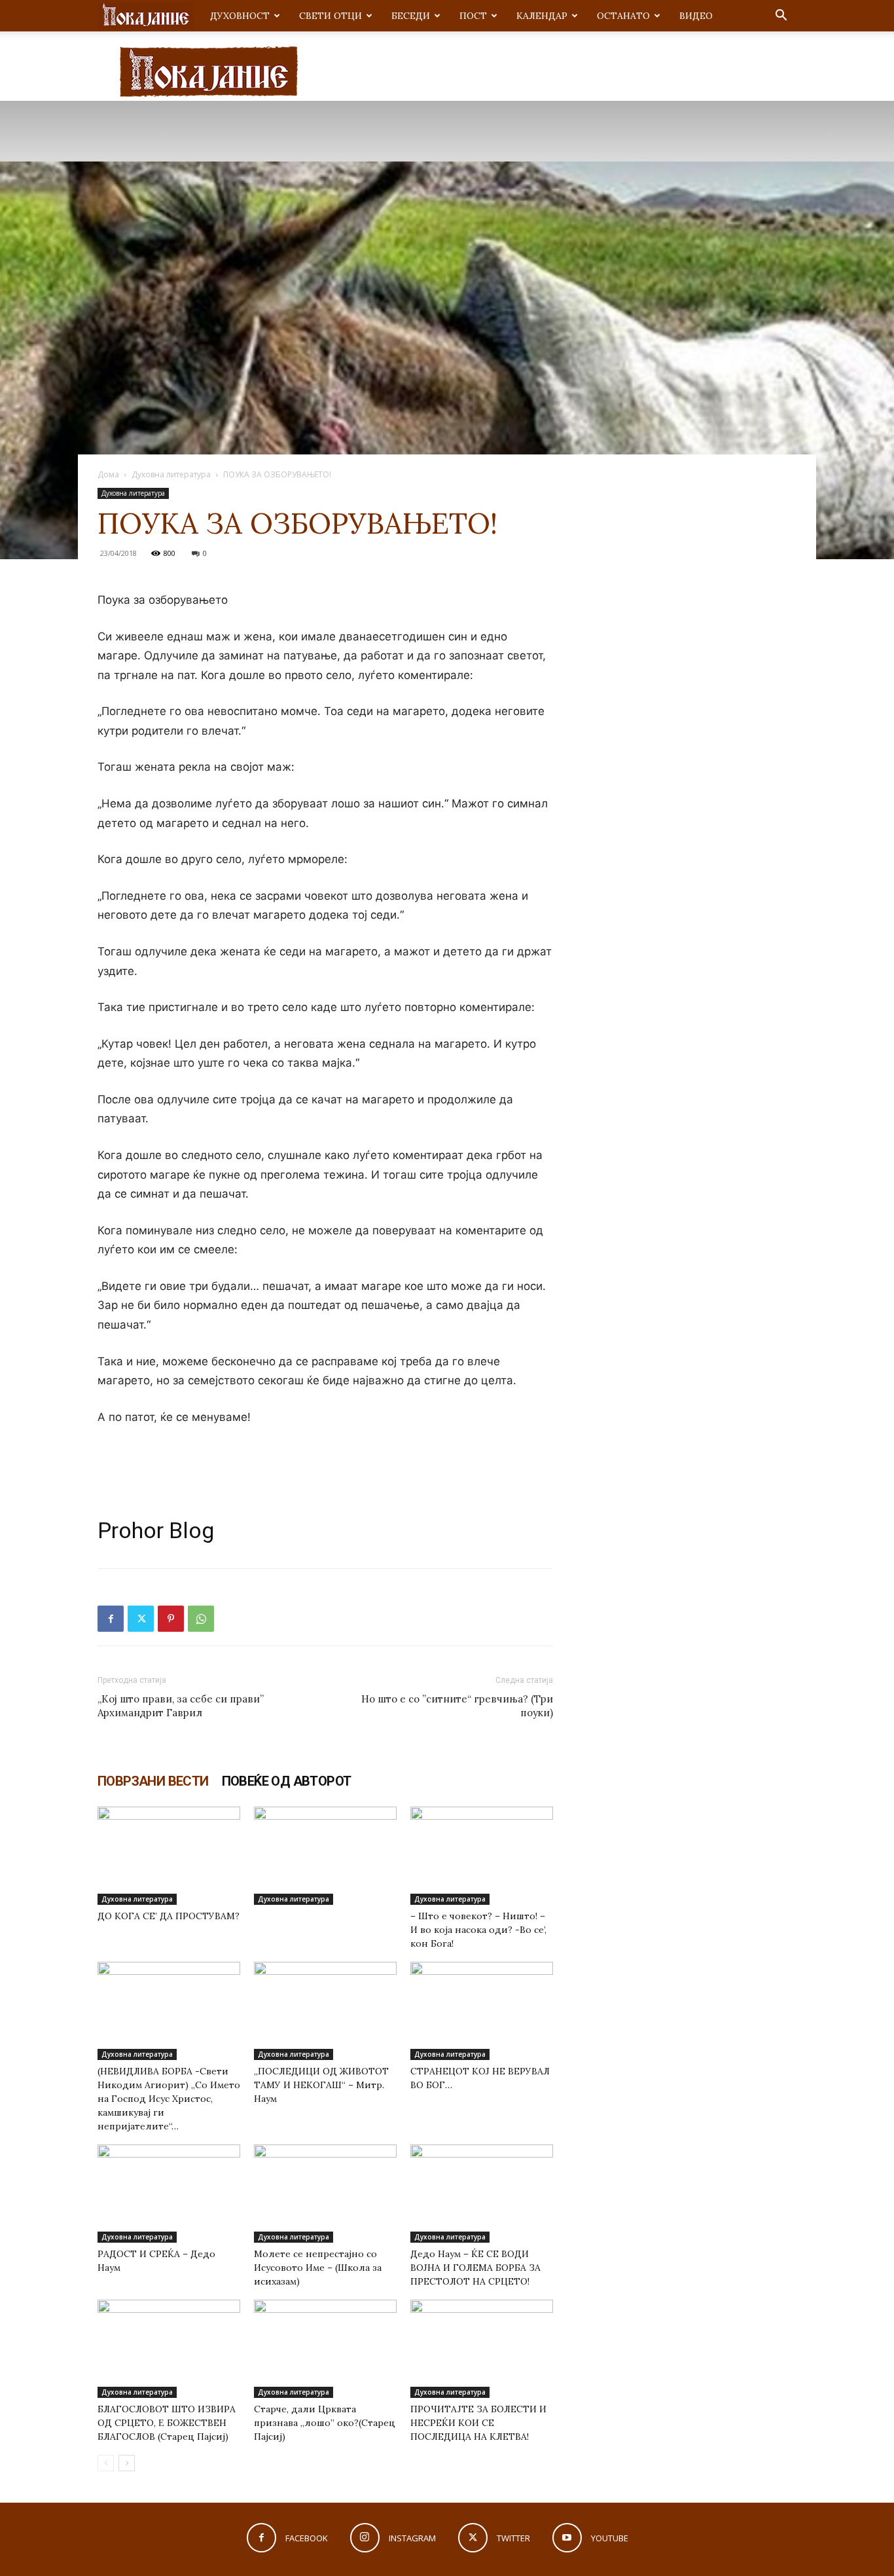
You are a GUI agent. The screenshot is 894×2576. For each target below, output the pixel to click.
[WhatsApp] (201, 1619)
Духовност (240, 16)
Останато (623, 16)
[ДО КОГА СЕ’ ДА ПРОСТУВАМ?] (169, 1856)
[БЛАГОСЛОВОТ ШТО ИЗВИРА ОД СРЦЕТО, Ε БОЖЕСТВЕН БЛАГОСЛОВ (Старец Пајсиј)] (169, 2349)
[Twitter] (141, 1619)
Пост (473, 16)
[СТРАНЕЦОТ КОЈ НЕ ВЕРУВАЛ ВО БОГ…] (482, 2011)
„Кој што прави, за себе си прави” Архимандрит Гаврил (181, 1706)
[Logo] (146, 16)
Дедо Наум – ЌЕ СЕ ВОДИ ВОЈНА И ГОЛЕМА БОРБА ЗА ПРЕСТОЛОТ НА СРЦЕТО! (475, 2268)
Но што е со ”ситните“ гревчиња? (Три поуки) (457, 1706)
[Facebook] (111, 1619)
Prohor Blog (156, 1530)
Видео (696, 16)
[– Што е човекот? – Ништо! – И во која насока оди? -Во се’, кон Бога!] (482, 1856)
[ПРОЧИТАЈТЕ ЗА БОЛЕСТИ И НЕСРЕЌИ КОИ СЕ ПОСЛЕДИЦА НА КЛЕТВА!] (482, 2349)
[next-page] (127, 2463)
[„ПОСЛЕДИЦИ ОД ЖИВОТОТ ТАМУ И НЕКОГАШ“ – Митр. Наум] (325, 2011)
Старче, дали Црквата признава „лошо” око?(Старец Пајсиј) (325, 2423)
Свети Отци (331, 16)
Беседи (411, 16)
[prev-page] (106, 2463)
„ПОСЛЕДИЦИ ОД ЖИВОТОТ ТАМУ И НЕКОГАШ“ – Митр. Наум (321, 2085)
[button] (781, 17)
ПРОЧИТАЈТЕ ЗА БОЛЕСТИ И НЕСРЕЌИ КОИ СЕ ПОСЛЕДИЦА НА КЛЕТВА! (478, 2423)
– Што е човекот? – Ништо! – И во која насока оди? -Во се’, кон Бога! (478, 1930)
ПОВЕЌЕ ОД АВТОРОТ (287, 1781)
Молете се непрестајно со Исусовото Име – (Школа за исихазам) (318, 2268)
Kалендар (542, 16)
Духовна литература (171, 474)
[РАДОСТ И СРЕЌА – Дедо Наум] (169, 2194)
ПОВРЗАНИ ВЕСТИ (153, 1781)
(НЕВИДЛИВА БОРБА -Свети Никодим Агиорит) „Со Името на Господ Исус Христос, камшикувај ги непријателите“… (169, 2099)
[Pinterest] (171, 1619)
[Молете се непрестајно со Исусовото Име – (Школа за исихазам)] (325, 2194)
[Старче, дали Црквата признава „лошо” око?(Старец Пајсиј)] (325, 2349)
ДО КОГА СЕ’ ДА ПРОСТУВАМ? (169, 1916)
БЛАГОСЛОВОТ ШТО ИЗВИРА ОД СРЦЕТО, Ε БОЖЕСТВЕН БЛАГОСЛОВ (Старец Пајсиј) (167, 2423)
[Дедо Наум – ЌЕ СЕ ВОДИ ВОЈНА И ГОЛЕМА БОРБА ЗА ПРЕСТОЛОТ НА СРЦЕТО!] (482, 2194)
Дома (108, 474)
